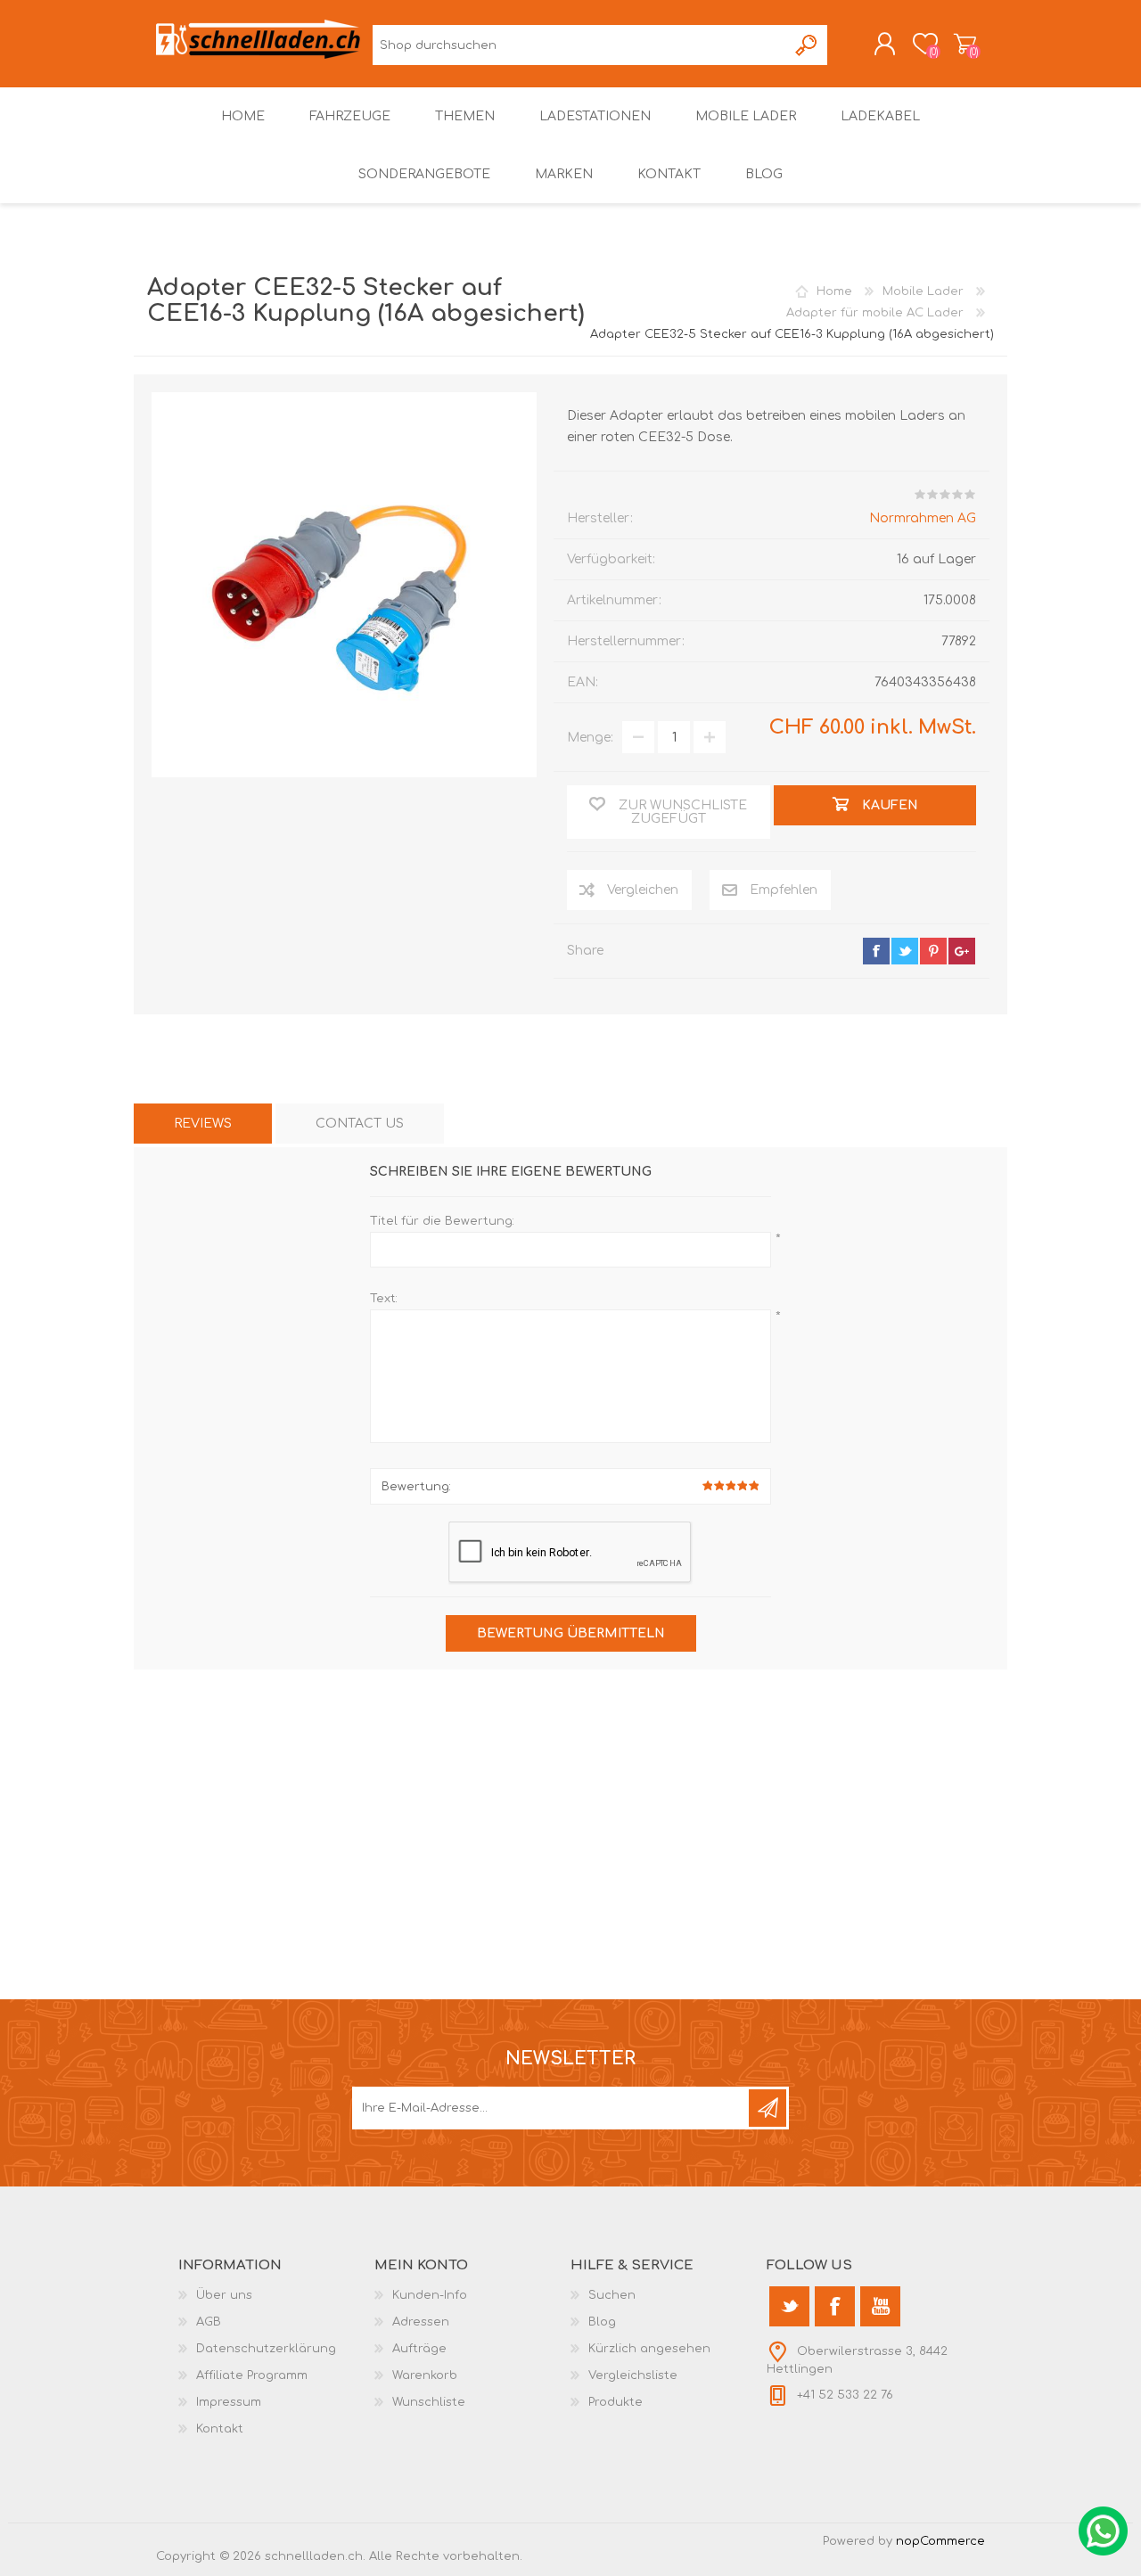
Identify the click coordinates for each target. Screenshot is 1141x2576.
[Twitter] (789, 2306)
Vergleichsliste (633, 2375)
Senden (768, 2108)
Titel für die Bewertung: (442, 1221)
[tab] (203, 1124)
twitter (905, 951)
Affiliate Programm (252, 2375)
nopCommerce (940, 2541)
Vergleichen (643, 890)
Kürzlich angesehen (649, 2349)
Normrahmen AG (923, 518)
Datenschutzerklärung (266, 2349)
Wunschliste (429, 2402)
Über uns (224, 2295)
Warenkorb (965, 44)
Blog (602, 2322)
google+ (962, 951)
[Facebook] (835, 2306)
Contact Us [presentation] (360, 1124)
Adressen (421, 2322)
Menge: (590, 738)
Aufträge (419, 2349)
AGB (209, 2322)
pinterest (933, 951)
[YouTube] (880, 2306)
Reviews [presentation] (203, 1124)
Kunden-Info (430, 2295)
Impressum (229, 2402)
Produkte (616, 2402)
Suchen (807, 45)
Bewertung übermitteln (571, 1633)
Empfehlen (784, 890)
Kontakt (220, 2429)
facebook (876, 951)
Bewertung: (416, 1487)
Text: (384, 1299)
